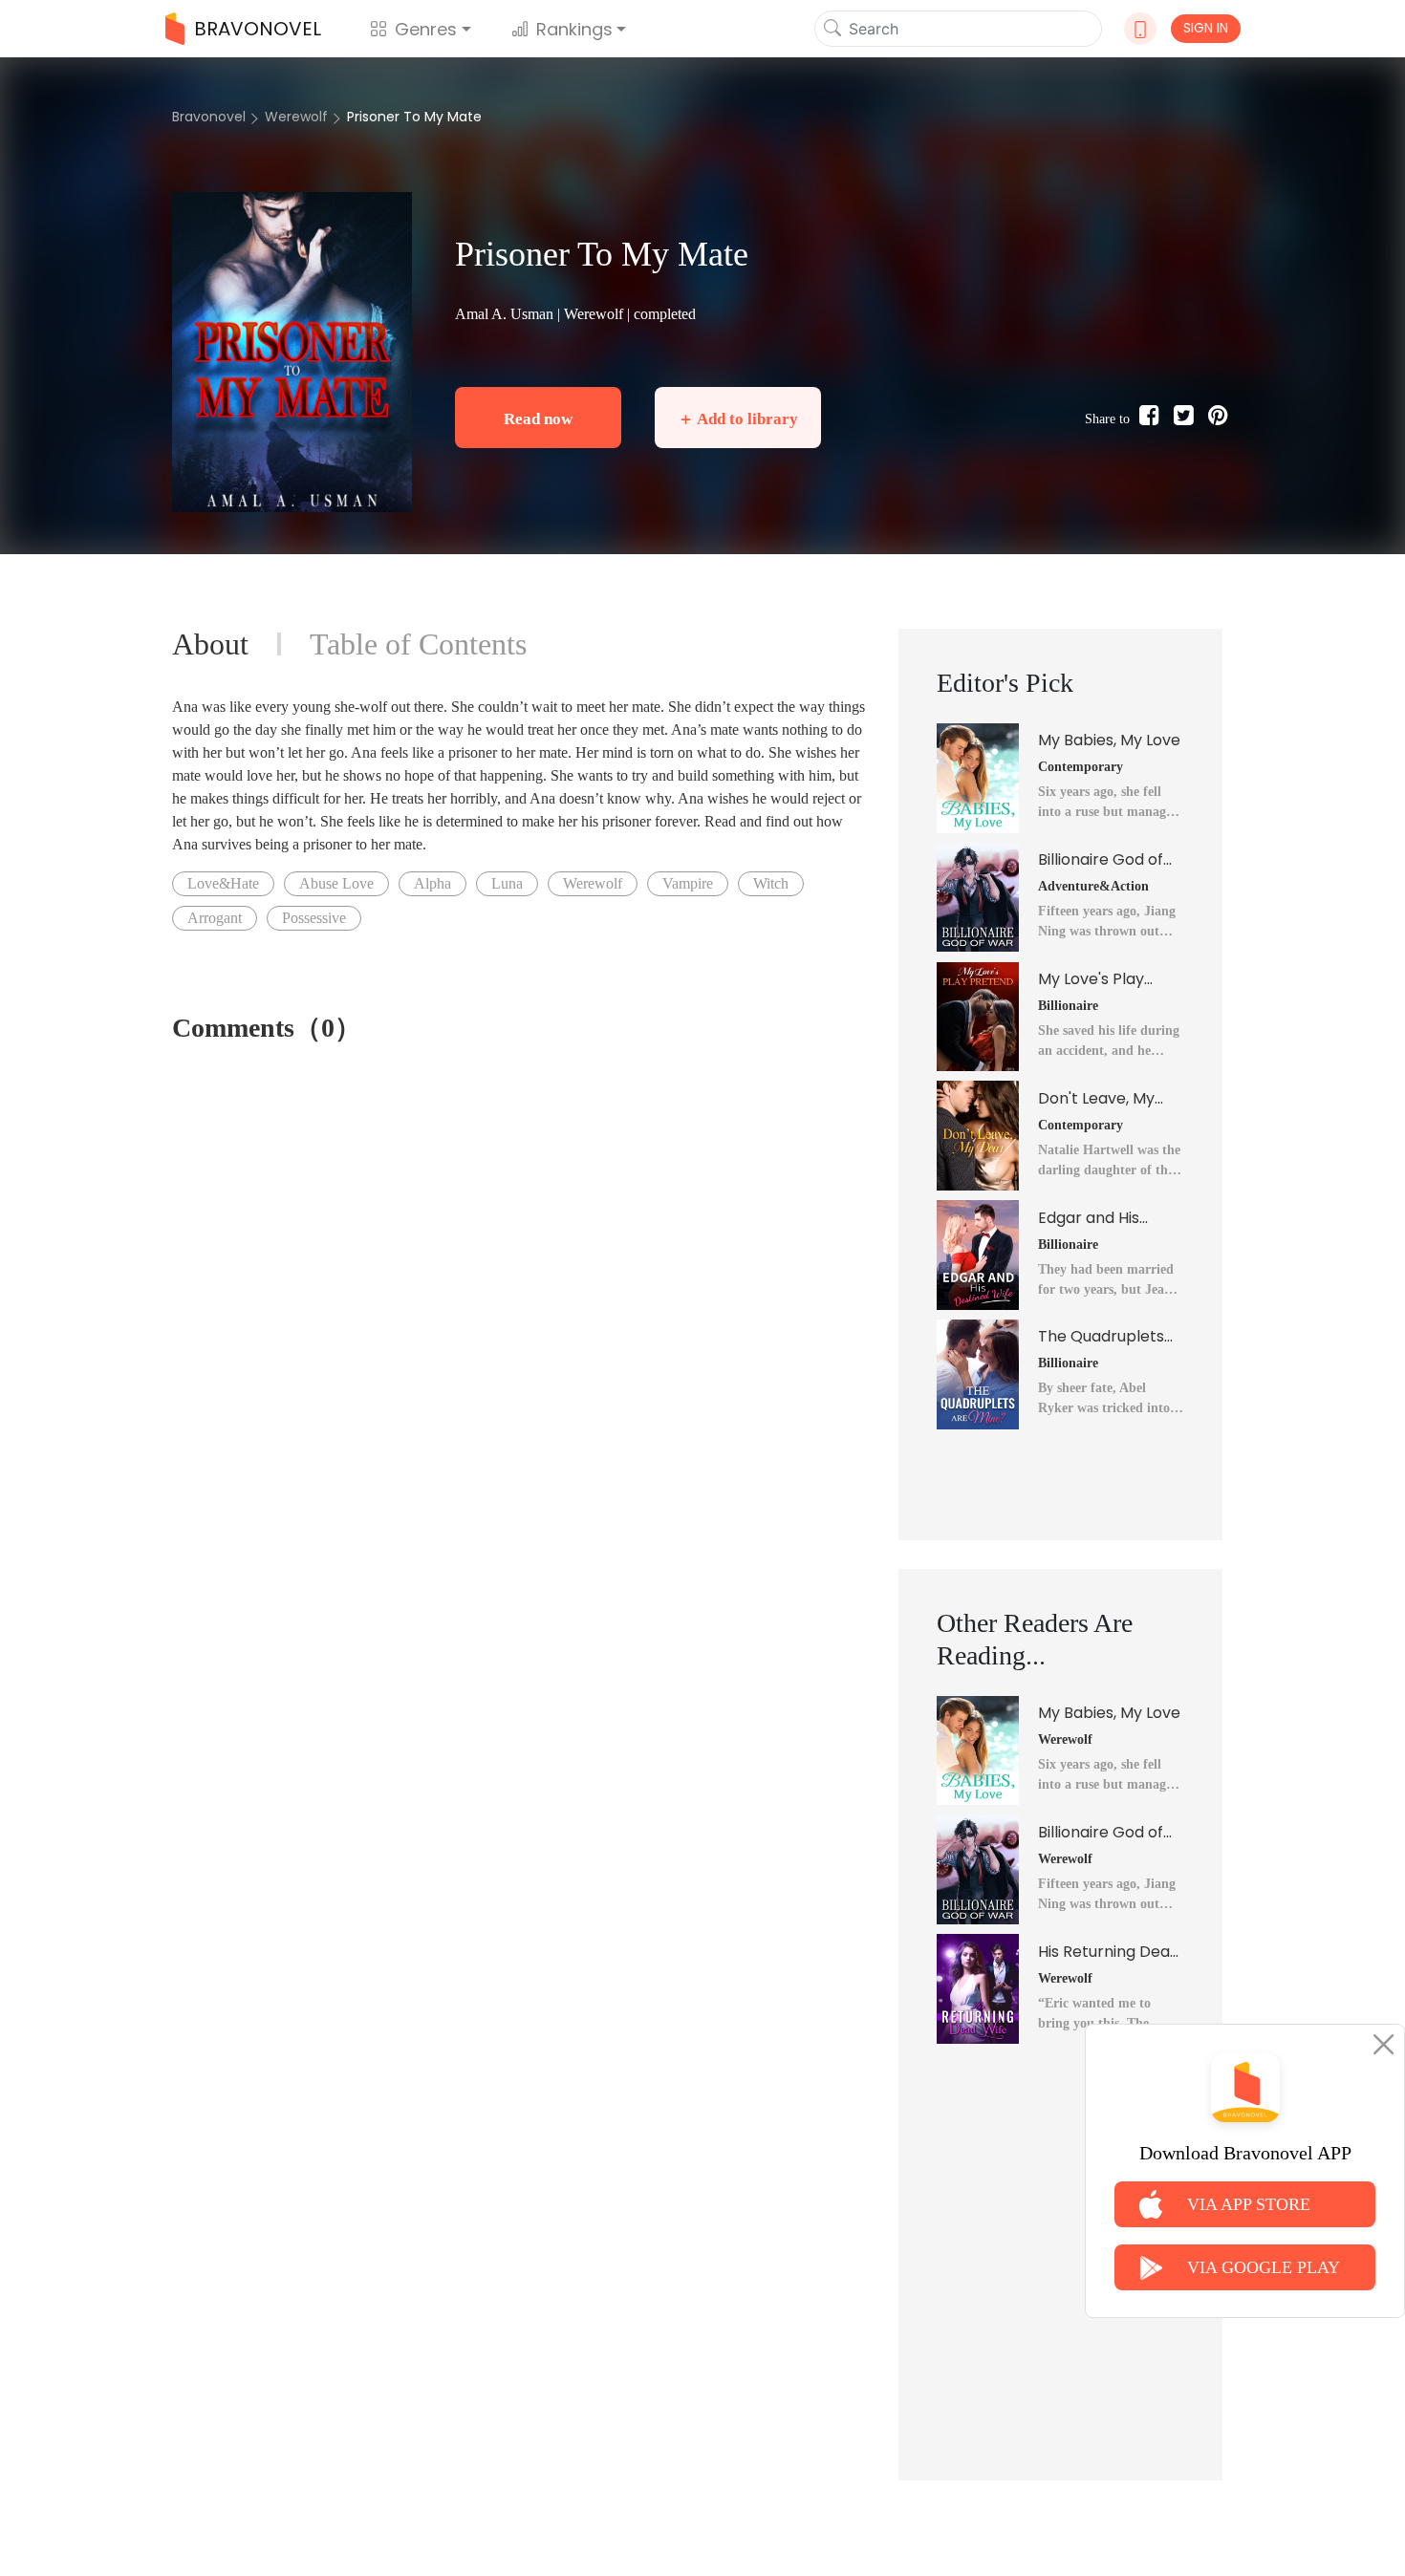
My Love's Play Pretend (1091, 979)
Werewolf (296, 117)
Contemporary (1081, 767)
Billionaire (1068, 1006)
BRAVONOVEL (258, 29)
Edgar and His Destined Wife (1090, 1218)
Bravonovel (209, 117)
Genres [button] (426, 29)
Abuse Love (336, 883)
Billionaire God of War (1101, 860)
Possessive (314, 918)
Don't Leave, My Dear (1096, 1099)
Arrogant (215, 918)
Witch (771, 883)
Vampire (688, 883)
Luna (507, 883)
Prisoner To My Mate (414, 117)
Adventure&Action (1093, 886)
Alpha (432, 883)
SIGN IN (1206, 28)
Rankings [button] (574, 29)
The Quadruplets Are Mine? (1101, 1337)
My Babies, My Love (1109, 740)
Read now (538, 419)
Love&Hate (223, 883)
